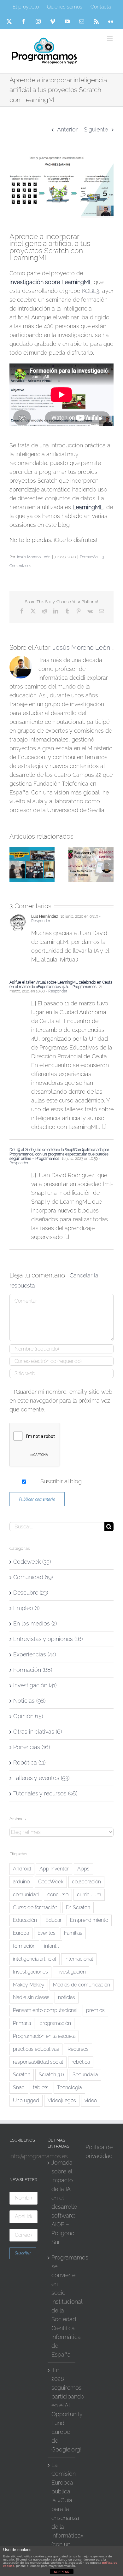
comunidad (26, 1895)
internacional (79, 1959)
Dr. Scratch (78, 1907)
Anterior (67, 129)
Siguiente (96, 129)
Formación (89, 557)
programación (55, 2023)
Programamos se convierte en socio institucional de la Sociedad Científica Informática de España (62, 2306)
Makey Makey (29, 1985)
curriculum (89, 1895)
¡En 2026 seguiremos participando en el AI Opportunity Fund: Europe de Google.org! (62, 2410)
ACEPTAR (61, 2572)
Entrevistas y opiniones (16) (48, 1639)
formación (24, 1946)
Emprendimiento (89, 1920)
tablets (41, 2088)
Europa (21, 1933)
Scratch (22, 2075)
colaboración (86, 1882)
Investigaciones (30, 1972)
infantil (51, 1946)
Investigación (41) (35, 1685)
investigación (71, 1972)
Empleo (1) (26, 1608)
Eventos (47, 1933)
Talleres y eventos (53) (41, 1778)
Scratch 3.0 (51, 2075)
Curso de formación (35, 1907)
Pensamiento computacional (45, 2010)
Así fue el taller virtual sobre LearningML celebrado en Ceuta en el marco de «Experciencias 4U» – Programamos (61, 985)
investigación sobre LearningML (51, 282)
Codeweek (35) (32, 1562)
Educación (25, 1920)
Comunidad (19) (33, 1577)
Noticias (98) (29, 1701)
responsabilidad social (38, 2062)
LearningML (88, 507)
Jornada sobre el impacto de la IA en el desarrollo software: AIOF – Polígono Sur (62, 2202)
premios (95, 2010)
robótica (81, 2062)
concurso (58, 1895)
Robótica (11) (29, 1762)
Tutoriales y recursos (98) (45, 1793)
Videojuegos (62, 2100)
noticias (67, 1997)
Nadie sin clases (31, 1997)
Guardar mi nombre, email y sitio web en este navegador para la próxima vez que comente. (61, 1401)
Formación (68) (33, 1670)
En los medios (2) (35, 1623)
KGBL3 (91, 291)
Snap (19, 2088)
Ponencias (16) (32, 1747)
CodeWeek (51, 1882)
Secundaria (85, 2075)
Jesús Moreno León (33, 557)
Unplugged (26, 2100)
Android (22, 1869)
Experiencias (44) (35, 1654)
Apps (83, 1869)
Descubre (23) (31, 1593)
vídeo (91, 2100)
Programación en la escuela (44, 2036)
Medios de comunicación (82, 1985)
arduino (21, 1882)
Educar (53, 1920)
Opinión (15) (28, 1716)
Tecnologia (69, 2088)
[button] (14, 864)
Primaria (22, 2023)
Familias (73, 1933)
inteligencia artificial (35, 1959)
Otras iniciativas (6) (38, 1732)
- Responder (56, 991)
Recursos (78, 2049)
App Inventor (54, 1869)
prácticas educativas (36, 2049)
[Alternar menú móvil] (110, 39)
